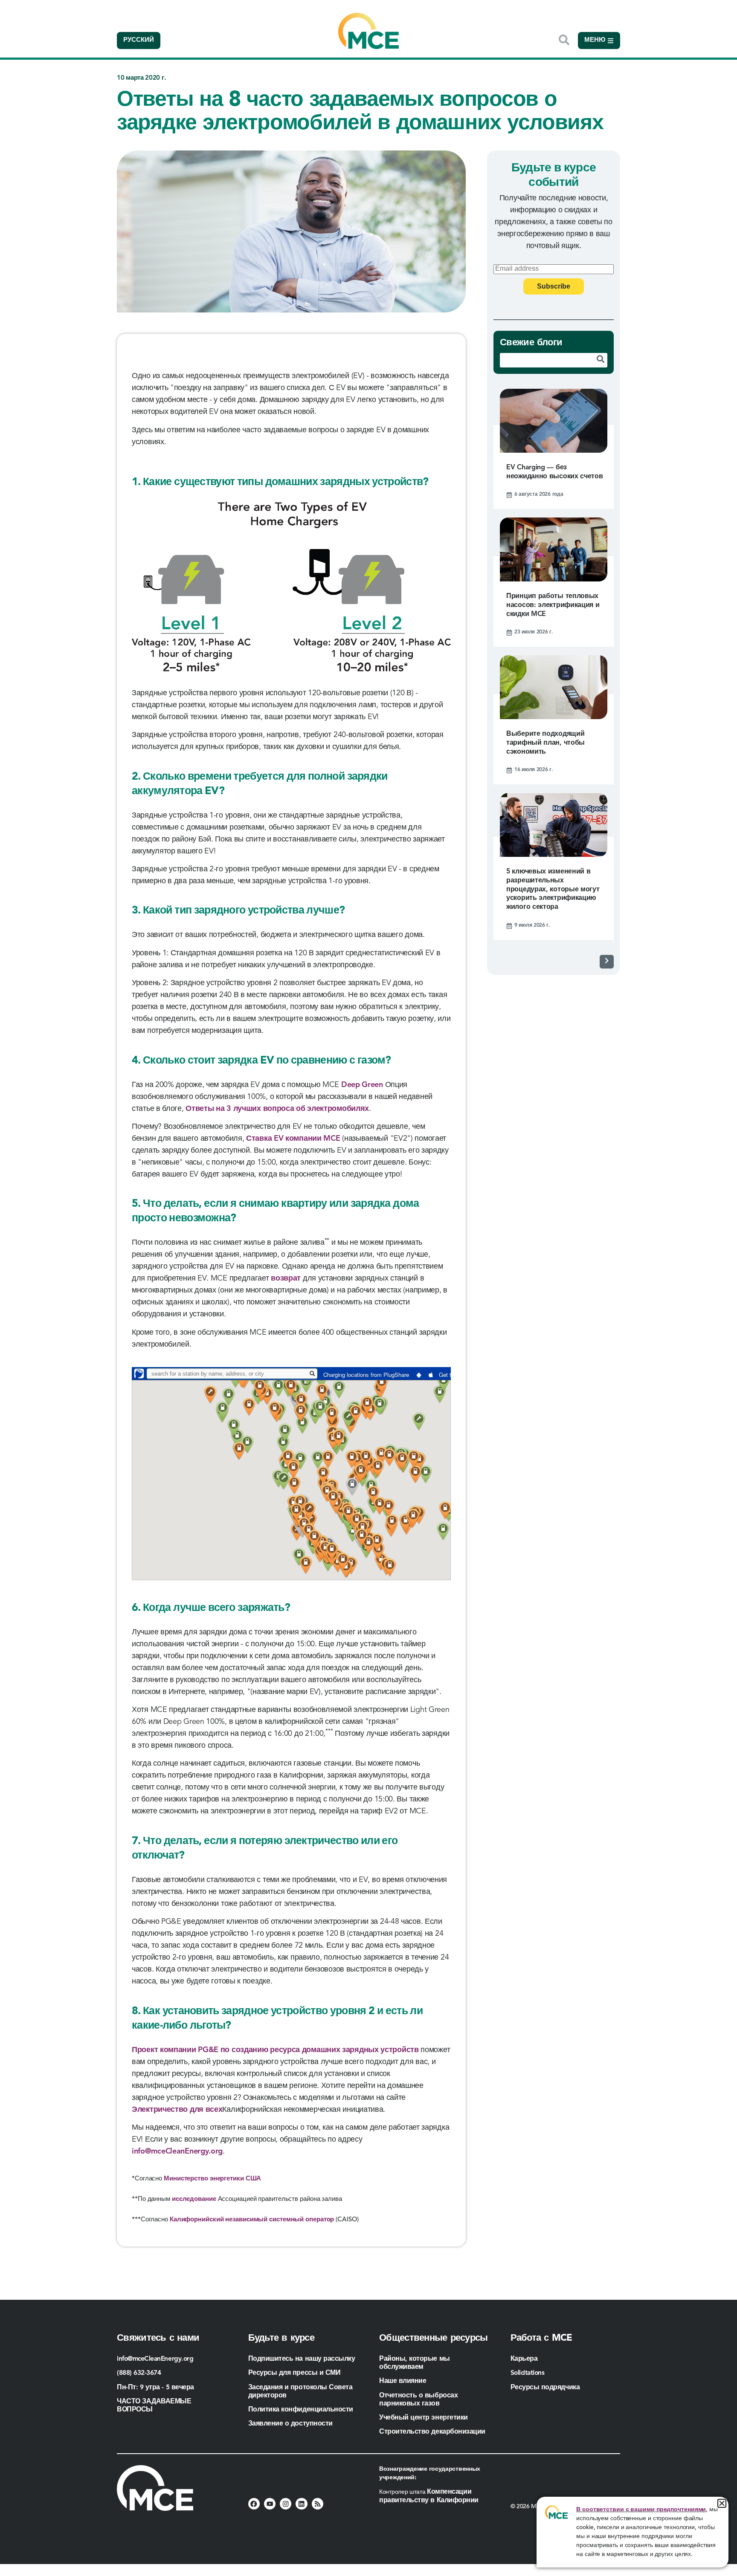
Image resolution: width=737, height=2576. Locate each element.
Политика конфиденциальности (301, 2410)
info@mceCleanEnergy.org (177, 2151)
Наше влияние (403, 2381)
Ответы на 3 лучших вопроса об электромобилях (277, 1109)
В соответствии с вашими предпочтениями (641, 2510)
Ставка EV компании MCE (293, 1139)
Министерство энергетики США (212, 2179)
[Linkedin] (301, 2504)
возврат (286, 1278)
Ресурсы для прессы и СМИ (295, 2373)
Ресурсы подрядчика (546, 2388)
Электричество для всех (177, 2110)
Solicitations (528, 2373)
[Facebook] (254, 2504)
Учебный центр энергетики (424, 2418)
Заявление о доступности (290, 2424)
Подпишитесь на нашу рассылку (302, 2359)
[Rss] (318, 2504)
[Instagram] (286, 2504)
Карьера (524, 2359)
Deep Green (362, 1085)
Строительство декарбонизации (432, 2432)
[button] (722, 2503)
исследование (194, 2199)
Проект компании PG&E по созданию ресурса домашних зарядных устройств (275, 2050)
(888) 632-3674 (139, 2373)
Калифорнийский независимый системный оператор (252, 2220)
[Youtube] (270, 2504)
